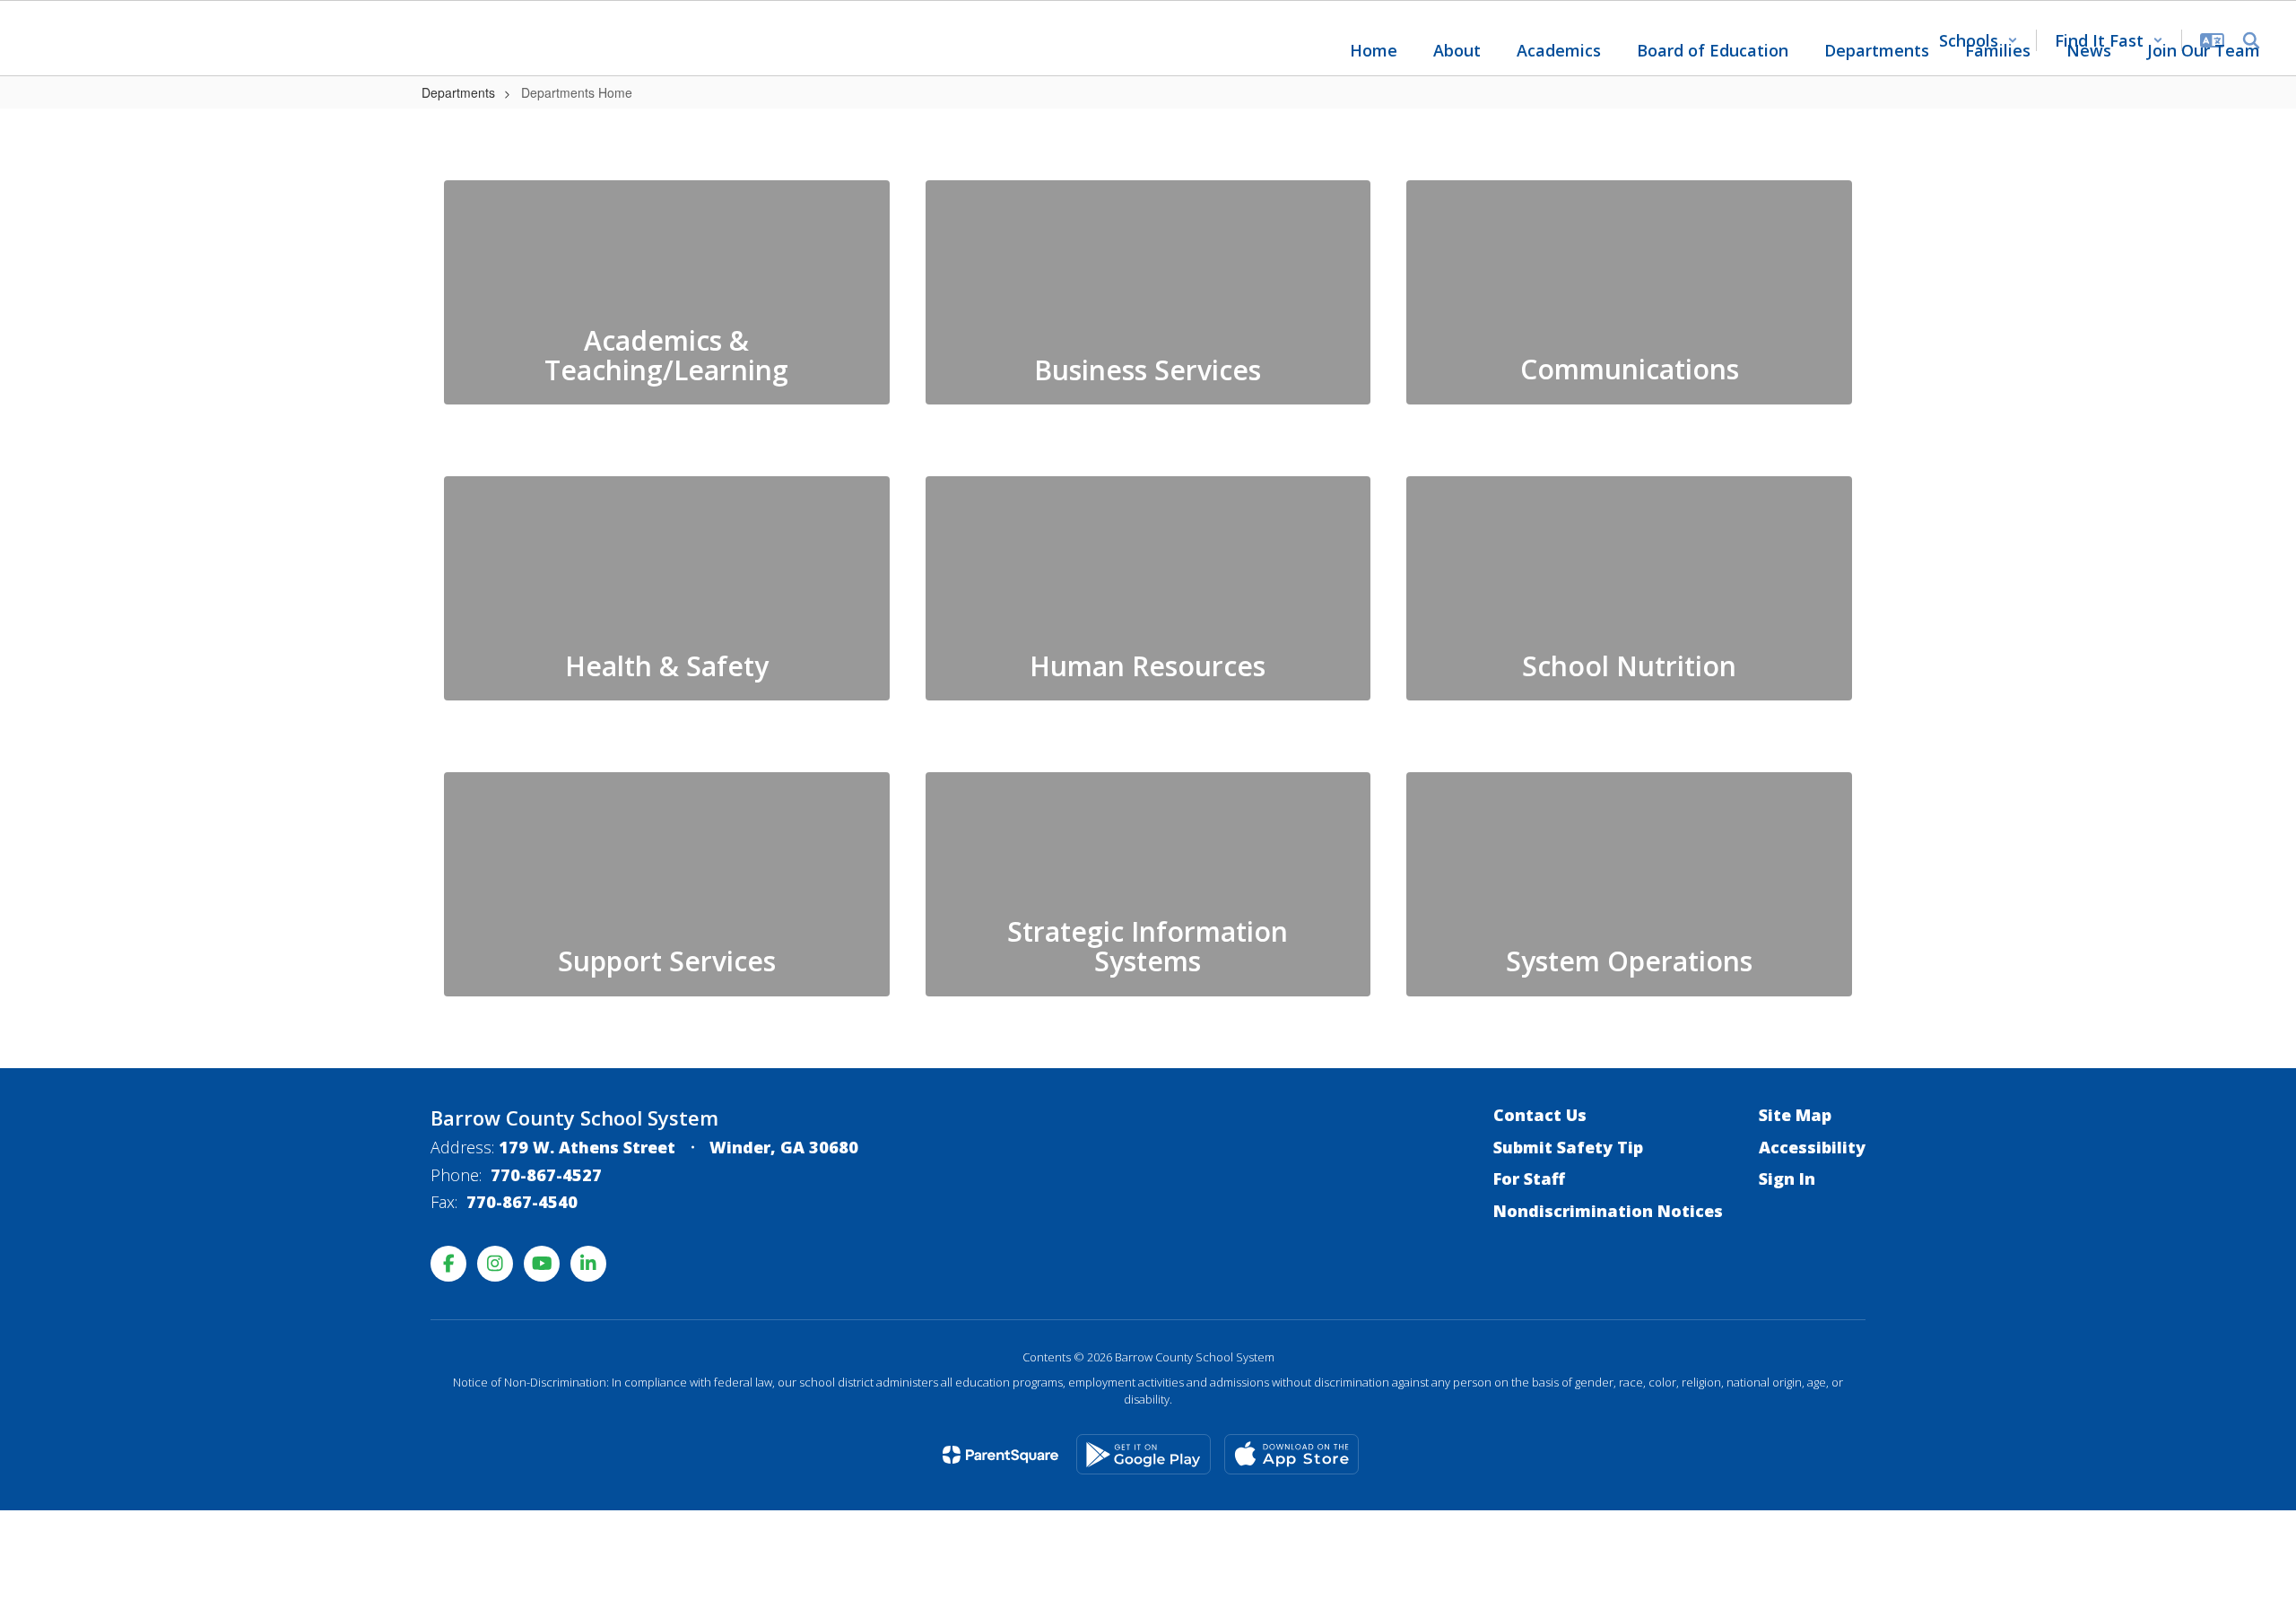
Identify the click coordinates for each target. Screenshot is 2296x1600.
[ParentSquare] (1000, 1455)
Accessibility (1812, 1147)
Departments (458, 92)
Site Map (1795, 1115)
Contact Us (1540, 1115)
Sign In (1787, 1178)
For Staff (1529, 1178)
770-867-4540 (522, 1202)
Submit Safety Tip (1568, 1147)
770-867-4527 (546, 1175)
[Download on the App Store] (1291, 1454)
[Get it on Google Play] (1144, 1454)
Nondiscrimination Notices (1608, 1211)
